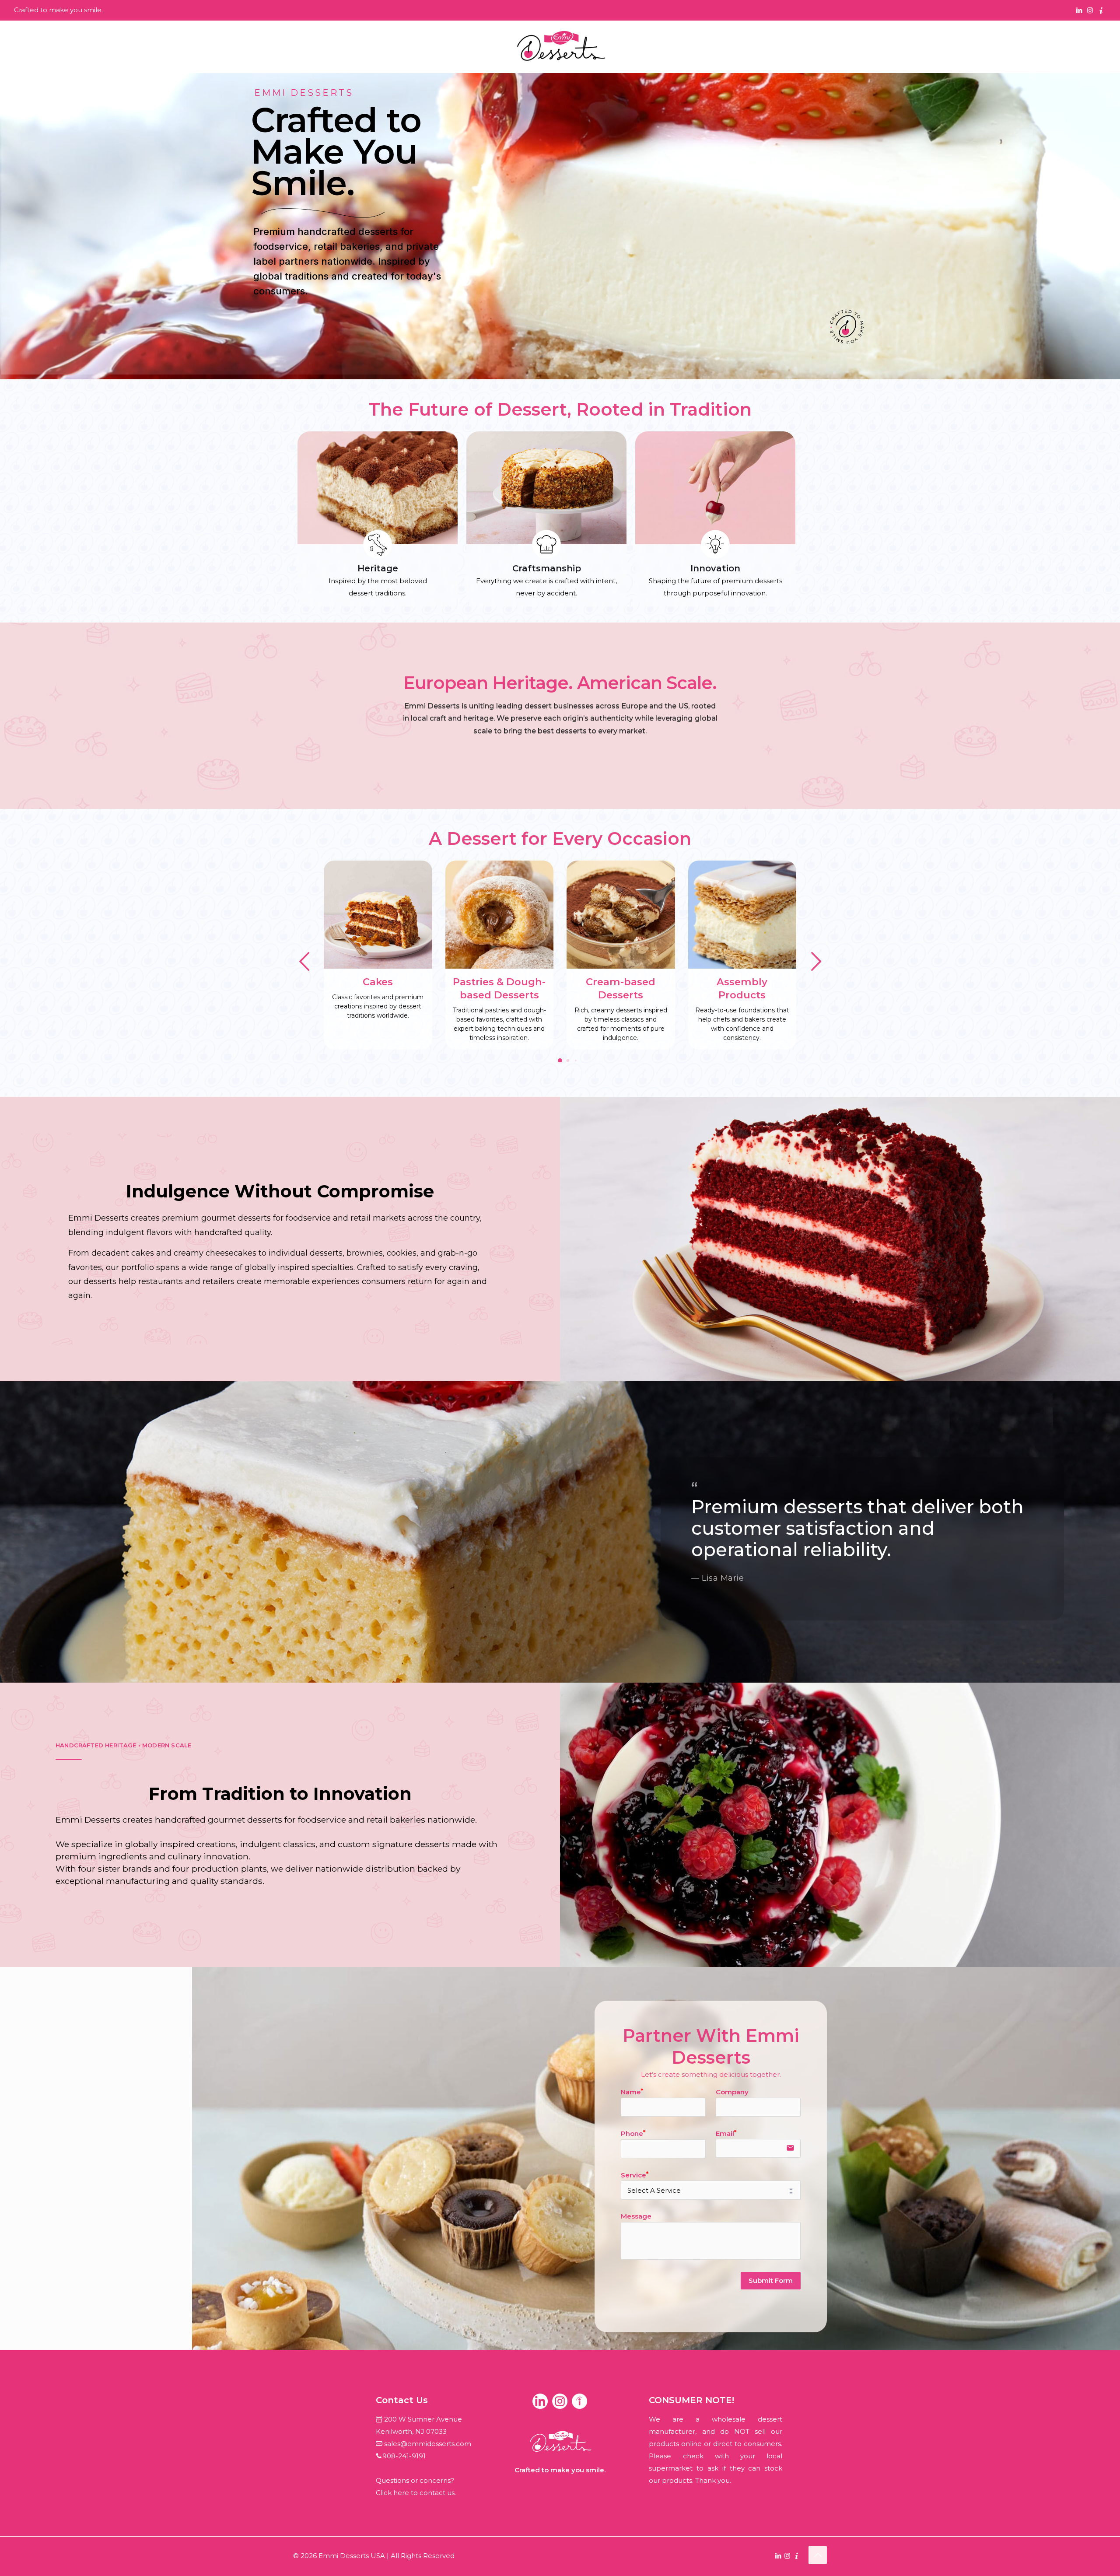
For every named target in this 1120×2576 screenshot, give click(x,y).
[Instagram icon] (1090, 10)
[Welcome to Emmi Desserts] (560, 47)
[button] (816, 962)
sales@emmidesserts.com (428, 2444)
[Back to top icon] (818, 2555)
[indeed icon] (1101, 10)
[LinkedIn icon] (1079, 10)
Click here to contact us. (416, 2493)
